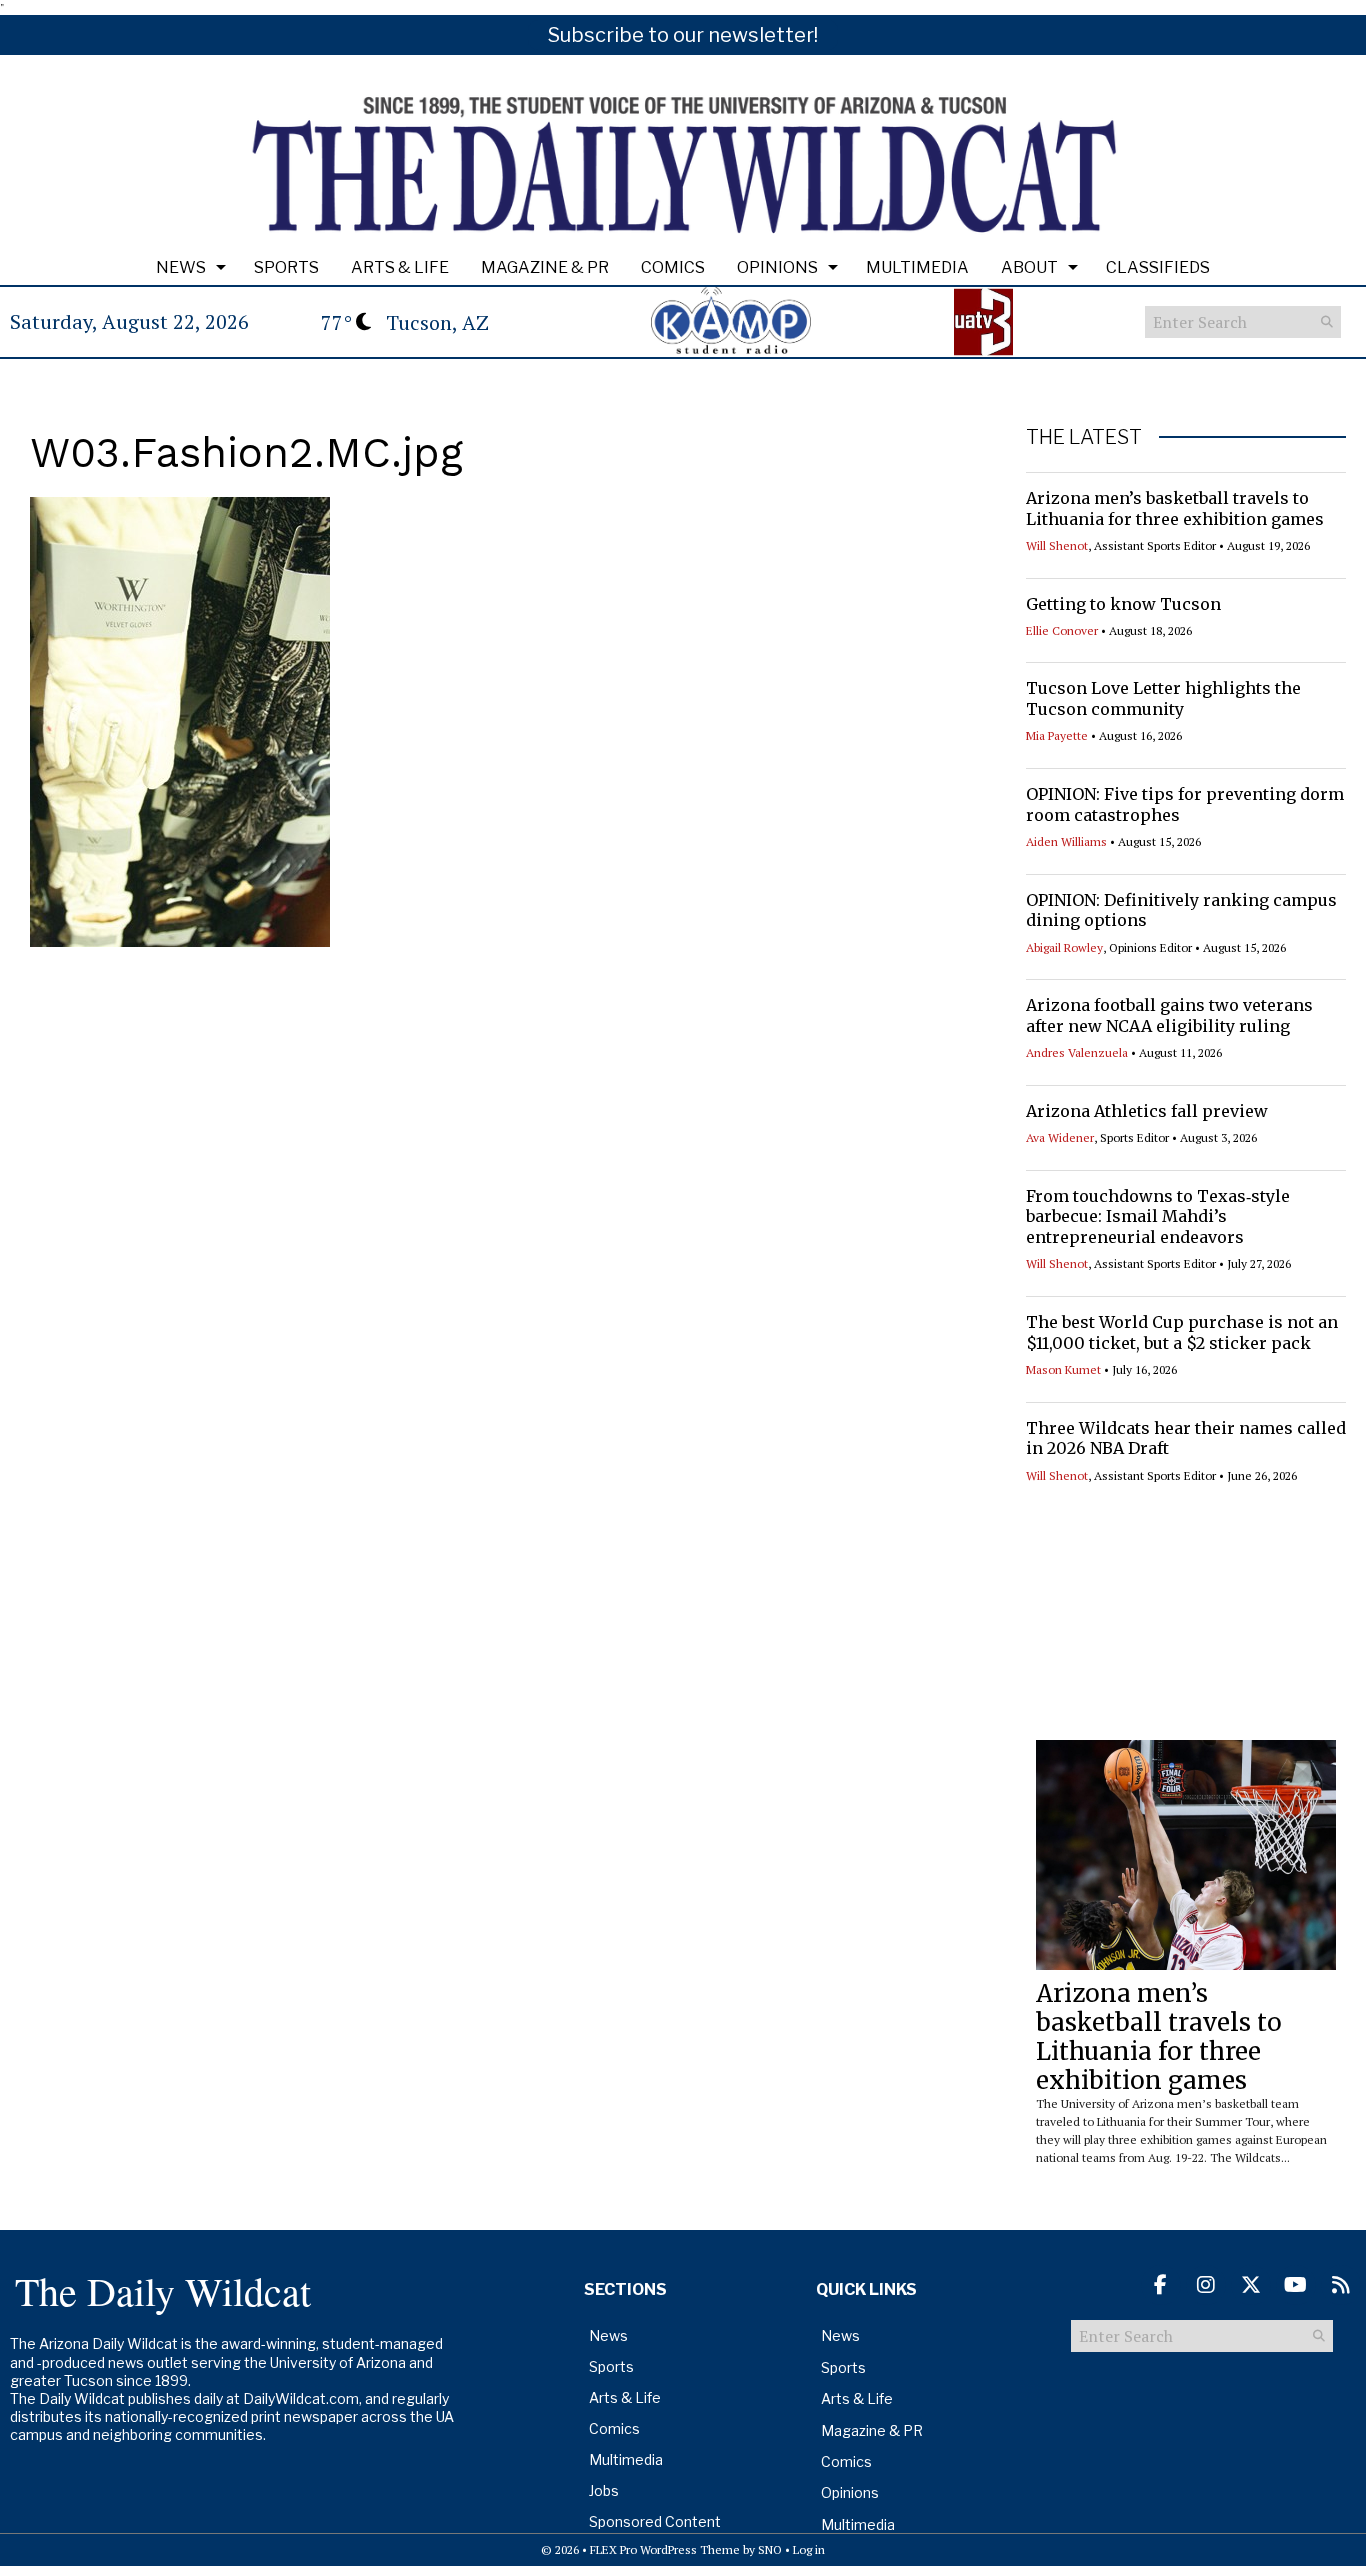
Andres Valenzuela (1077, 1052)
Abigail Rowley (1064, 947)
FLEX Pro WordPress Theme (665, 2549)
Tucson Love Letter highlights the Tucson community (1163, 698)
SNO (770, 2549)
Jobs (604, 2490)
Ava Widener (1060, 1137)
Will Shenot (1057, 545)
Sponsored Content (655, 2521)
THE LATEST (1084, 437)
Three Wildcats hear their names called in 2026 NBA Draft (1186, 1438)
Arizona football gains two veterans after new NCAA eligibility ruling (1169, 1015)
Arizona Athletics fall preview (1147, 1111)
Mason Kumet (1063, 1369)
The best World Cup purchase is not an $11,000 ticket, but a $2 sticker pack (1182, 1332)
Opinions (777, 267)
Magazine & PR (545, 267)
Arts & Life (400, 267)
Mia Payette (1057, 735)
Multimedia (917, 267)
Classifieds (1158, 267)
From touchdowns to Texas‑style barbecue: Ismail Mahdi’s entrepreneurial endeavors (1158, 1217)
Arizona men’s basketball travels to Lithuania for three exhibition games (1175, 508)
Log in (809, 2549)
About (1029, 267)
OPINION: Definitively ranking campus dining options (1181, 910)
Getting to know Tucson (1123, 604)
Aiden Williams (1066, 841)
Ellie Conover (1062, 630)
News (181, 267)
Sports (286, 267)
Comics (673, 267)
